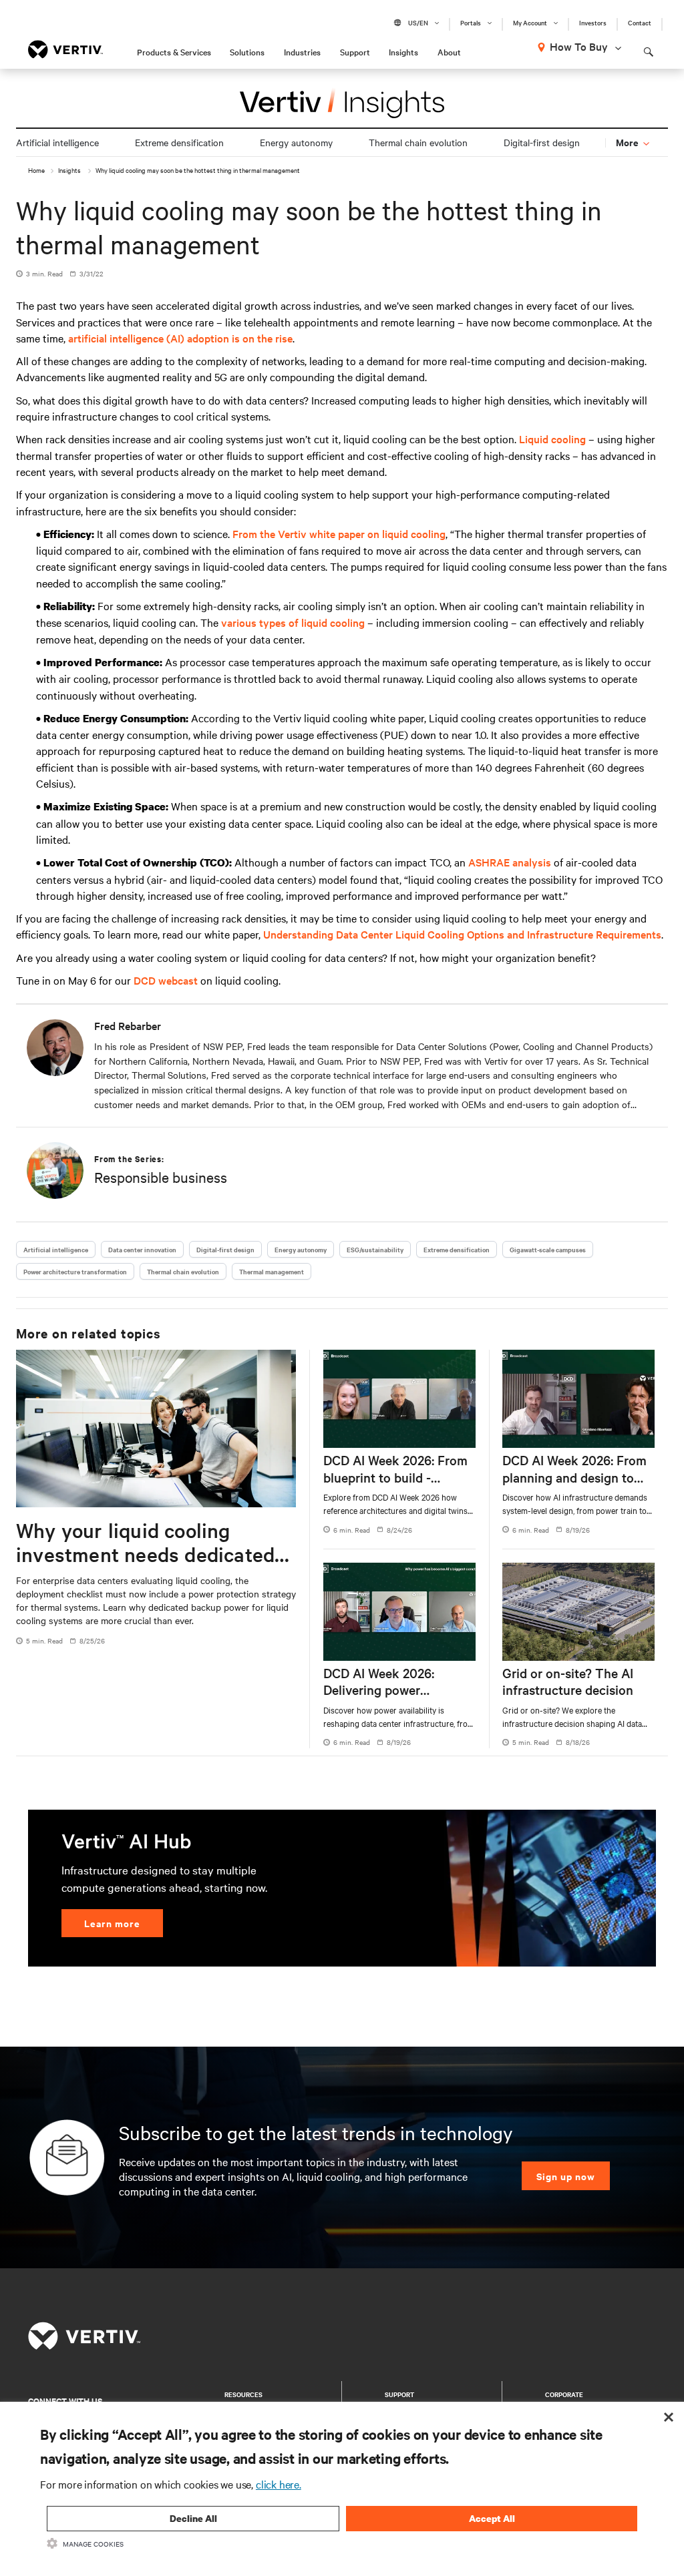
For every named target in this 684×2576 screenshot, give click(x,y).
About (449, 51)
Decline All (193, 2518)
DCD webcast (166, 980)
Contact (640, 23)
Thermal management (272, 1271)
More (628, 142)
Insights (403, 51)
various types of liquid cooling (293, 622)
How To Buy (579, 46)
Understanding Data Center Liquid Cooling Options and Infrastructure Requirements (462, 934)
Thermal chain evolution (418, 142)
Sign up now (566, 2176)
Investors (593, 23)
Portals (471, 23)
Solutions (247, 51)
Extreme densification (179, 142)
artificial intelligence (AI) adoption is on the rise (180, 338)
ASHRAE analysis (510, 862)
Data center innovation (142, 1249)
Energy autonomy (296, 142)
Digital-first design (542, 142)
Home (36, 170)
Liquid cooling (552, 439)
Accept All (492, 2518)
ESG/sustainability (375, 1249)
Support (355, 51)
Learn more (112, 1923)
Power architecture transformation (75, 1271)
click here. (279, 2484)
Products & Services (174, 51)
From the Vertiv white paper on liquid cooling (339, 533)
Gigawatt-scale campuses (548, 1249)
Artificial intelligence (57, 142)
